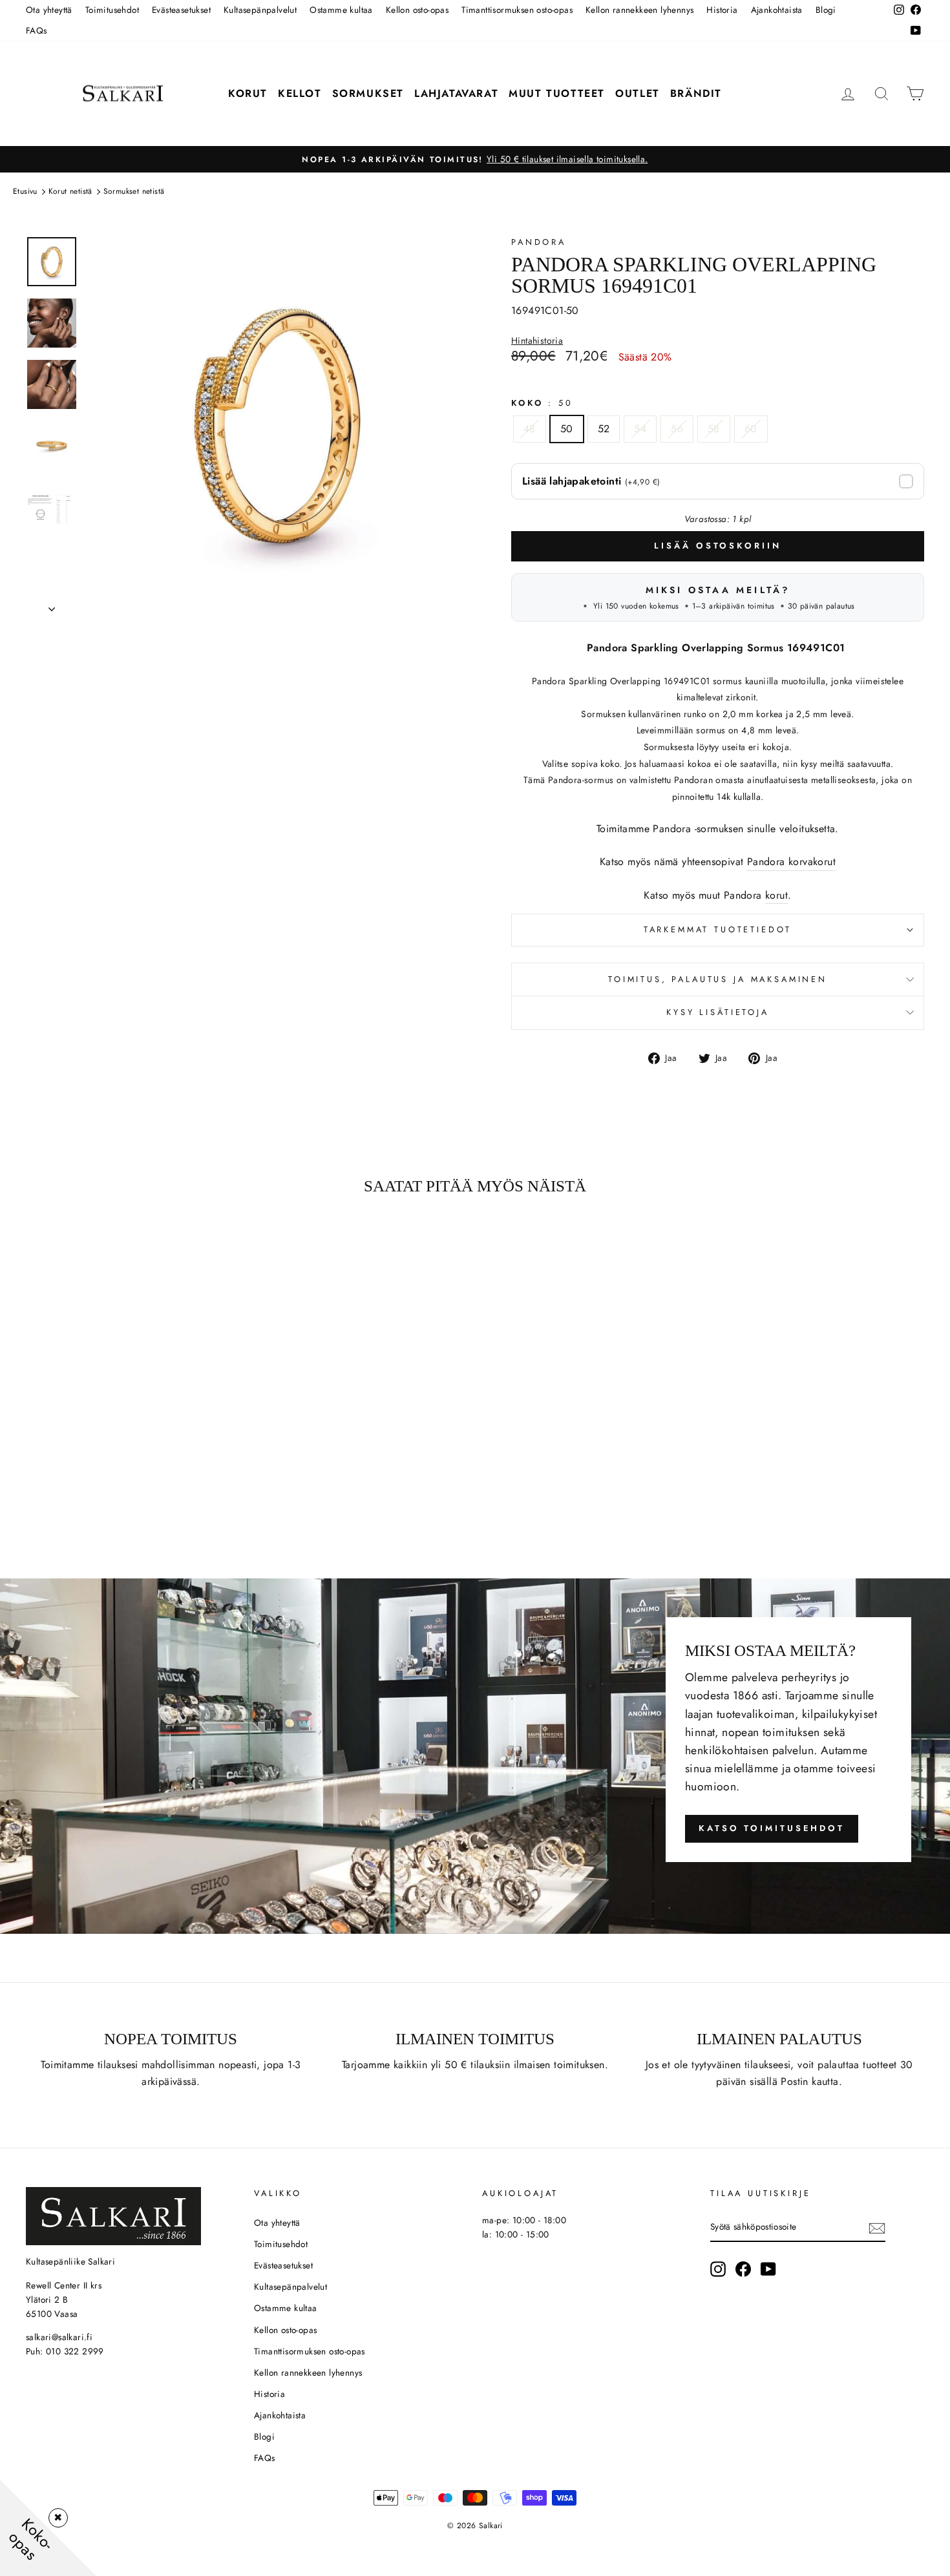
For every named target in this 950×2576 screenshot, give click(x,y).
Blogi (826, 10)
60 (751, 429)
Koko (542, 403)
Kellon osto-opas (417, 10)
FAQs (37, 30)
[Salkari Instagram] (718, 2269)
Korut (248, 93)
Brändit (696, 93)
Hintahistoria (537, 341)
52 (604, 429)
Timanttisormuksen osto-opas (517, 10)
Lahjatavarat (456, 93)
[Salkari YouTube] (768, 2269)
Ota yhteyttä (49, 10)
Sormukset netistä (134, 191)
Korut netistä (70, 191)
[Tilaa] (877, 2228)
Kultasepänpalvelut (260, 10)
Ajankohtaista (777, 10)
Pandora (539, 242)
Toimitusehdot (112, 10)
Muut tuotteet (557, 93)
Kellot (300, 93)
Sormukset (368, 93)
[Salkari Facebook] (743, 2269)
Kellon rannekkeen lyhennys (639, 10)
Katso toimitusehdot (772, 1828)
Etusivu (25, 191)
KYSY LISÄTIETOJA (717, 1012)
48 (530, 429)
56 (677, 429)
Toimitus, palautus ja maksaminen (718, 979)
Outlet (638, 93)
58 (714, 429)
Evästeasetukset (181, 10)
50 (567, 429)
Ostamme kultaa (341, 10)
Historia (722, 10)
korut (776, 895)
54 (640, 429)
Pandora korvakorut (791, 862)
